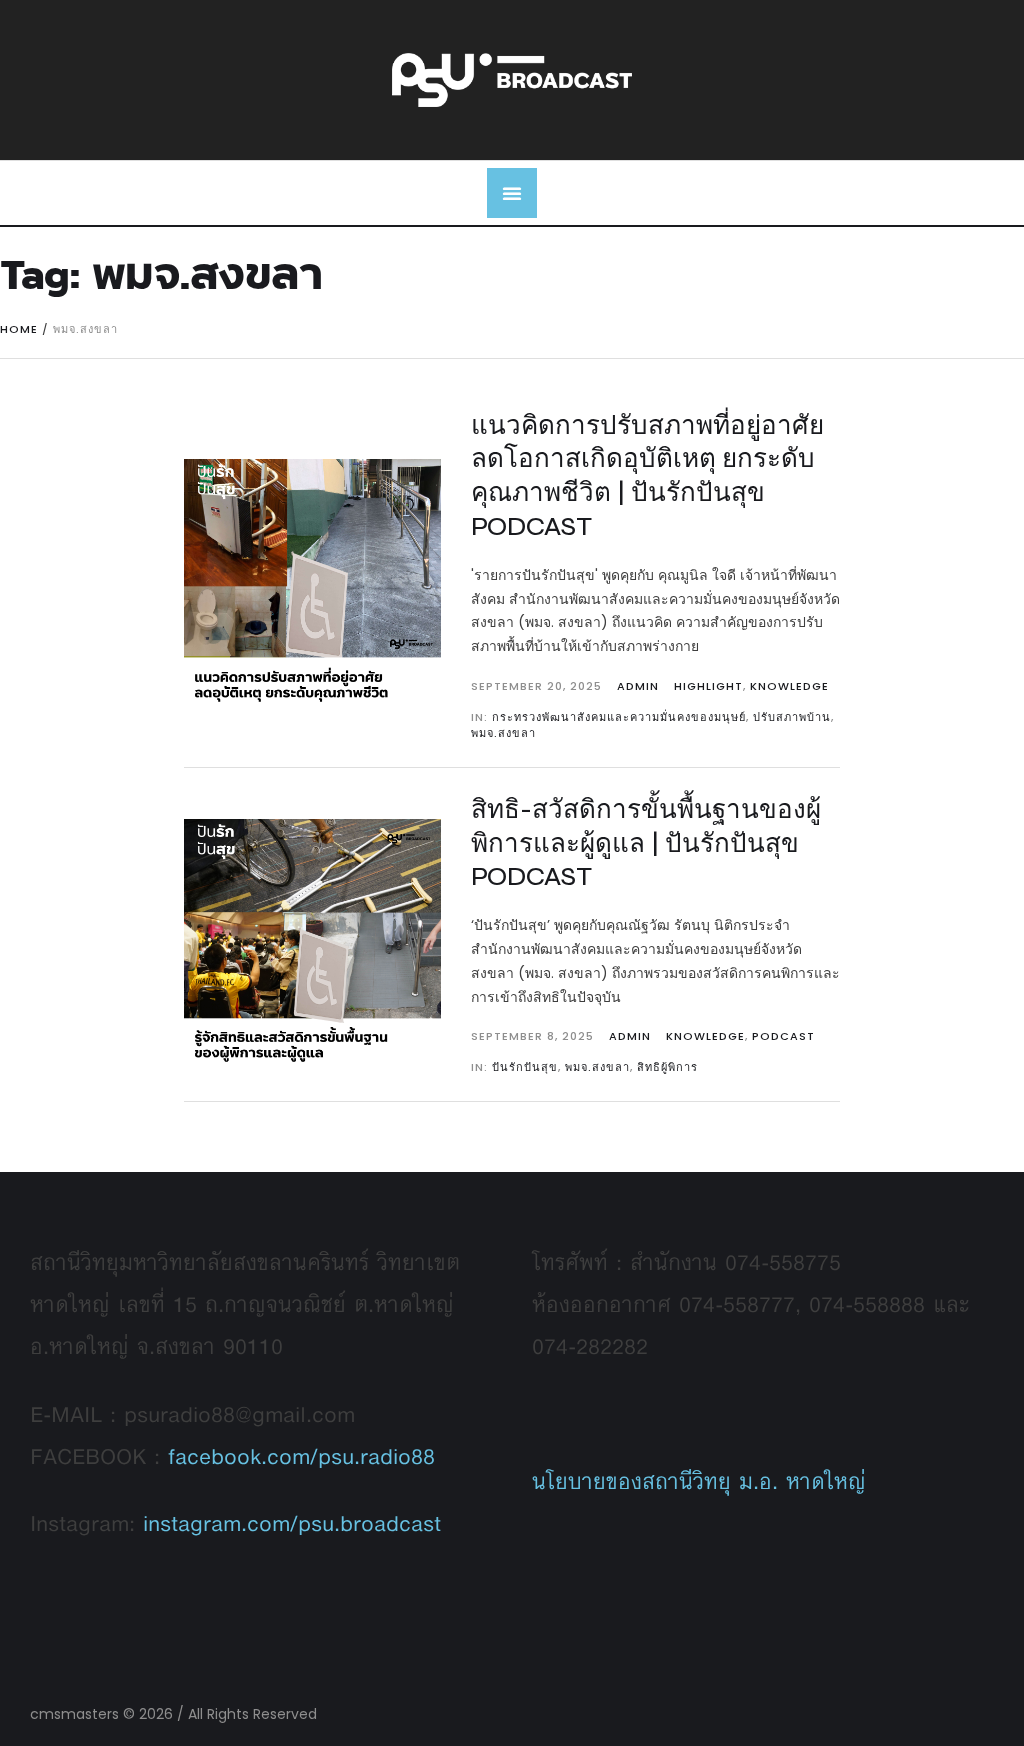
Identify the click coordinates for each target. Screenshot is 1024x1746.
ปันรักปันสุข (525, 1067)
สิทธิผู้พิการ (667, 1067)
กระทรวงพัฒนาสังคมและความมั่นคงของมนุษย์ (619, 717)
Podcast (783, 1036)
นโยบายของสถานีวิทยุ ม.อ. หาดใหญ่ (699, 1481)
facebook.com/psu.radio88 (301, 1456)
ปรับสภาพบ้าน (792, 717)
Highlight (708, 686)
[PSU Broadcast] (512, 79)
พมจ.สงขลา (503, 733)
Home (19, 329)
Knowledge (789, 686)
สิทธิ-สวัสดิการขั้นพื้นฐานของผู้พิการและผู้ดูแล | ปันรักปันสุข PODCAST (646, 843)
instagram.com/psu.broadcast (292, 1523)
